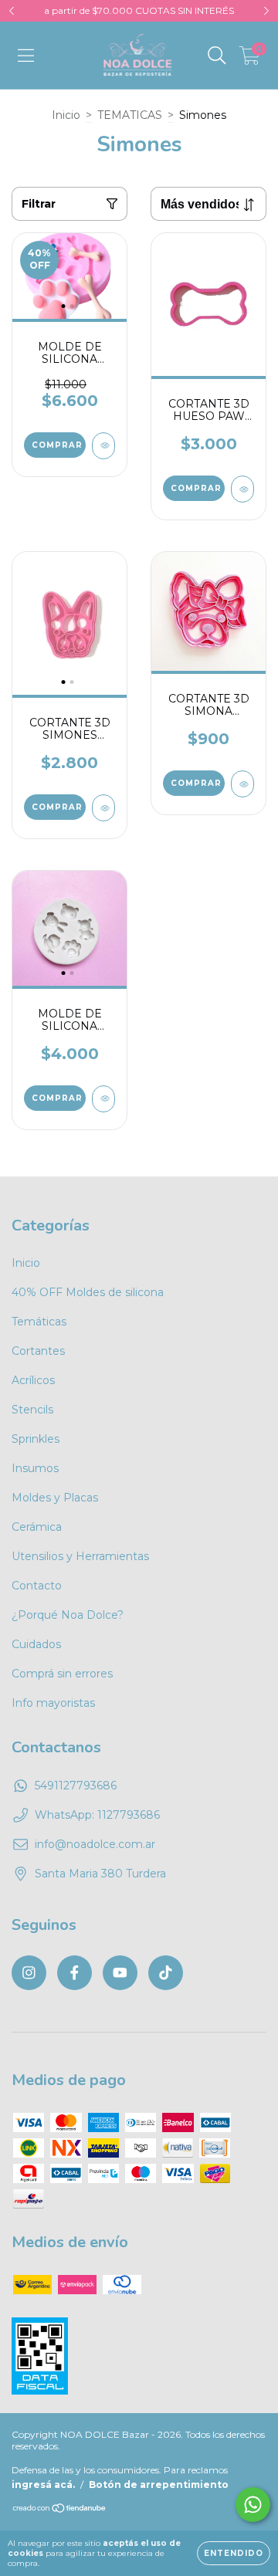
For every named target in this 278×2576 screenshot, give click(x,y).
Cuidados (36, 1644)
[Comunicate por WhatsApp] (253, 2505)
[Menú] (26, 56)
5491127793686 (76, 1786)
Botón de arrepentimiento (159, 2485)
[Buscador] (217, 56)
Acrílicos (33, 1380)
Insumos (35, 1468)
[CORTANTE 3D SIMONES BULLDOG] (103, 808)
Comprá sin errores (62, 1674)
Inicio (66, 115)
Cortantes (38, 1351)
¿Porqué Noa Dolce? (68, 1615)
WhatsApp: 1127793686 (97, 1815)
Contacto (37, 1586)
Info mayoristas (53, 1703)
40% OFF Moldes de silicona (88, 1292)
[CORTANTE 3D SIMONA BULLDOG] (242, 784)
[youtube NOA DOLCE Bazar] (120, 1973)
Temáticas (39, 1322)
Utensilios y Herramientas (80, 1556)
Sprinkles (36, 1439)
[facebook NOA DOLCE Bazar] (75, 1973)
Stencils (32, 1410)
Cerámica (37, 1527)
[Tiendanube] (60, 2509)
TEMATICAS (130, 115)
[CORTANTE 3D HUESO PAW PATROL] (242, 489)
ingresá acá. (43, 2485)
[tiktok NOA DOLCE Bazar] (166, 1973)
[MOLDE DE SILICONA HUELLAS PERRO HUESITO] (103, 446)
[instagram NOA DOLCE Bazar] (29, 1973)
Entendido (234, 2553)
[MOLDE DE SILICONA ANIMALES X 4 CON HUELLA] (103, 1099)
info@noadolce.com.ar (95, 1844)
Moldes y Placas (55, 1498)
